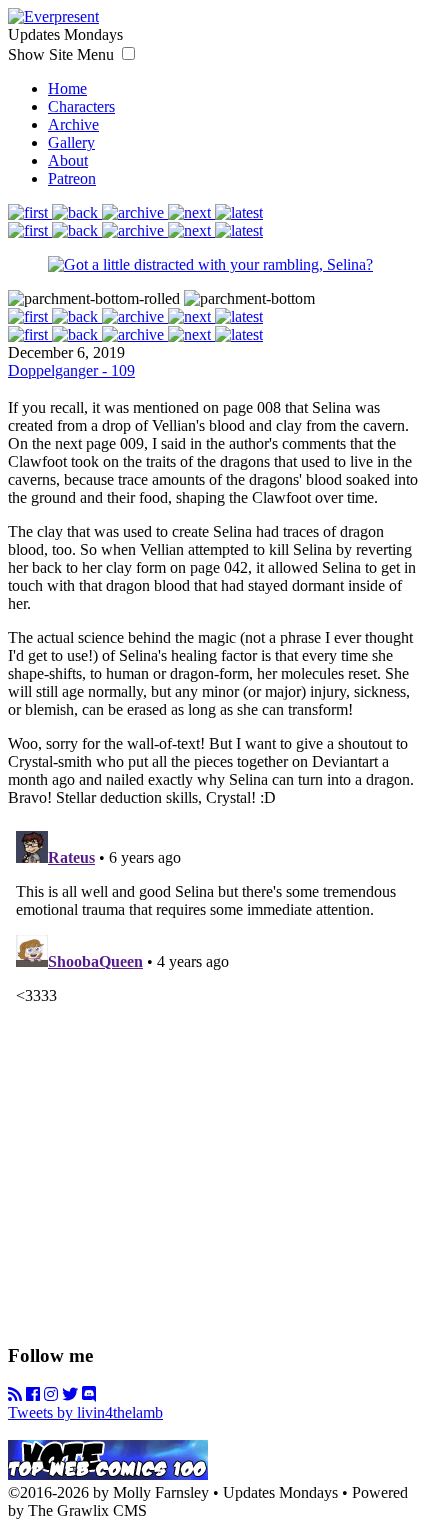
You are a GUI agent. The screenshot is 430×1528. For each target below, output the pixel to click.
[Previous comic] (77, 212)
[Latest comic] (239, 212)
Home (67, 88)
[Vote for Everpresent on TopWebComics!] (108, 1474)
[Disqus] (215, 1073)
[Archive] (135, 212)
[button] (128, 53)
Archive (73, 124)
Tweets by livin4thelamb (85, 1412)
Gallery (71, 142)
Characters (81, 106)
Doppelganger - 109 (71, 370)
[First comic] (30, 212)
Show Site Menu (63, 54)
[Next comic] (191, 212)
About (68, 160)
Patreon (72, 178)
